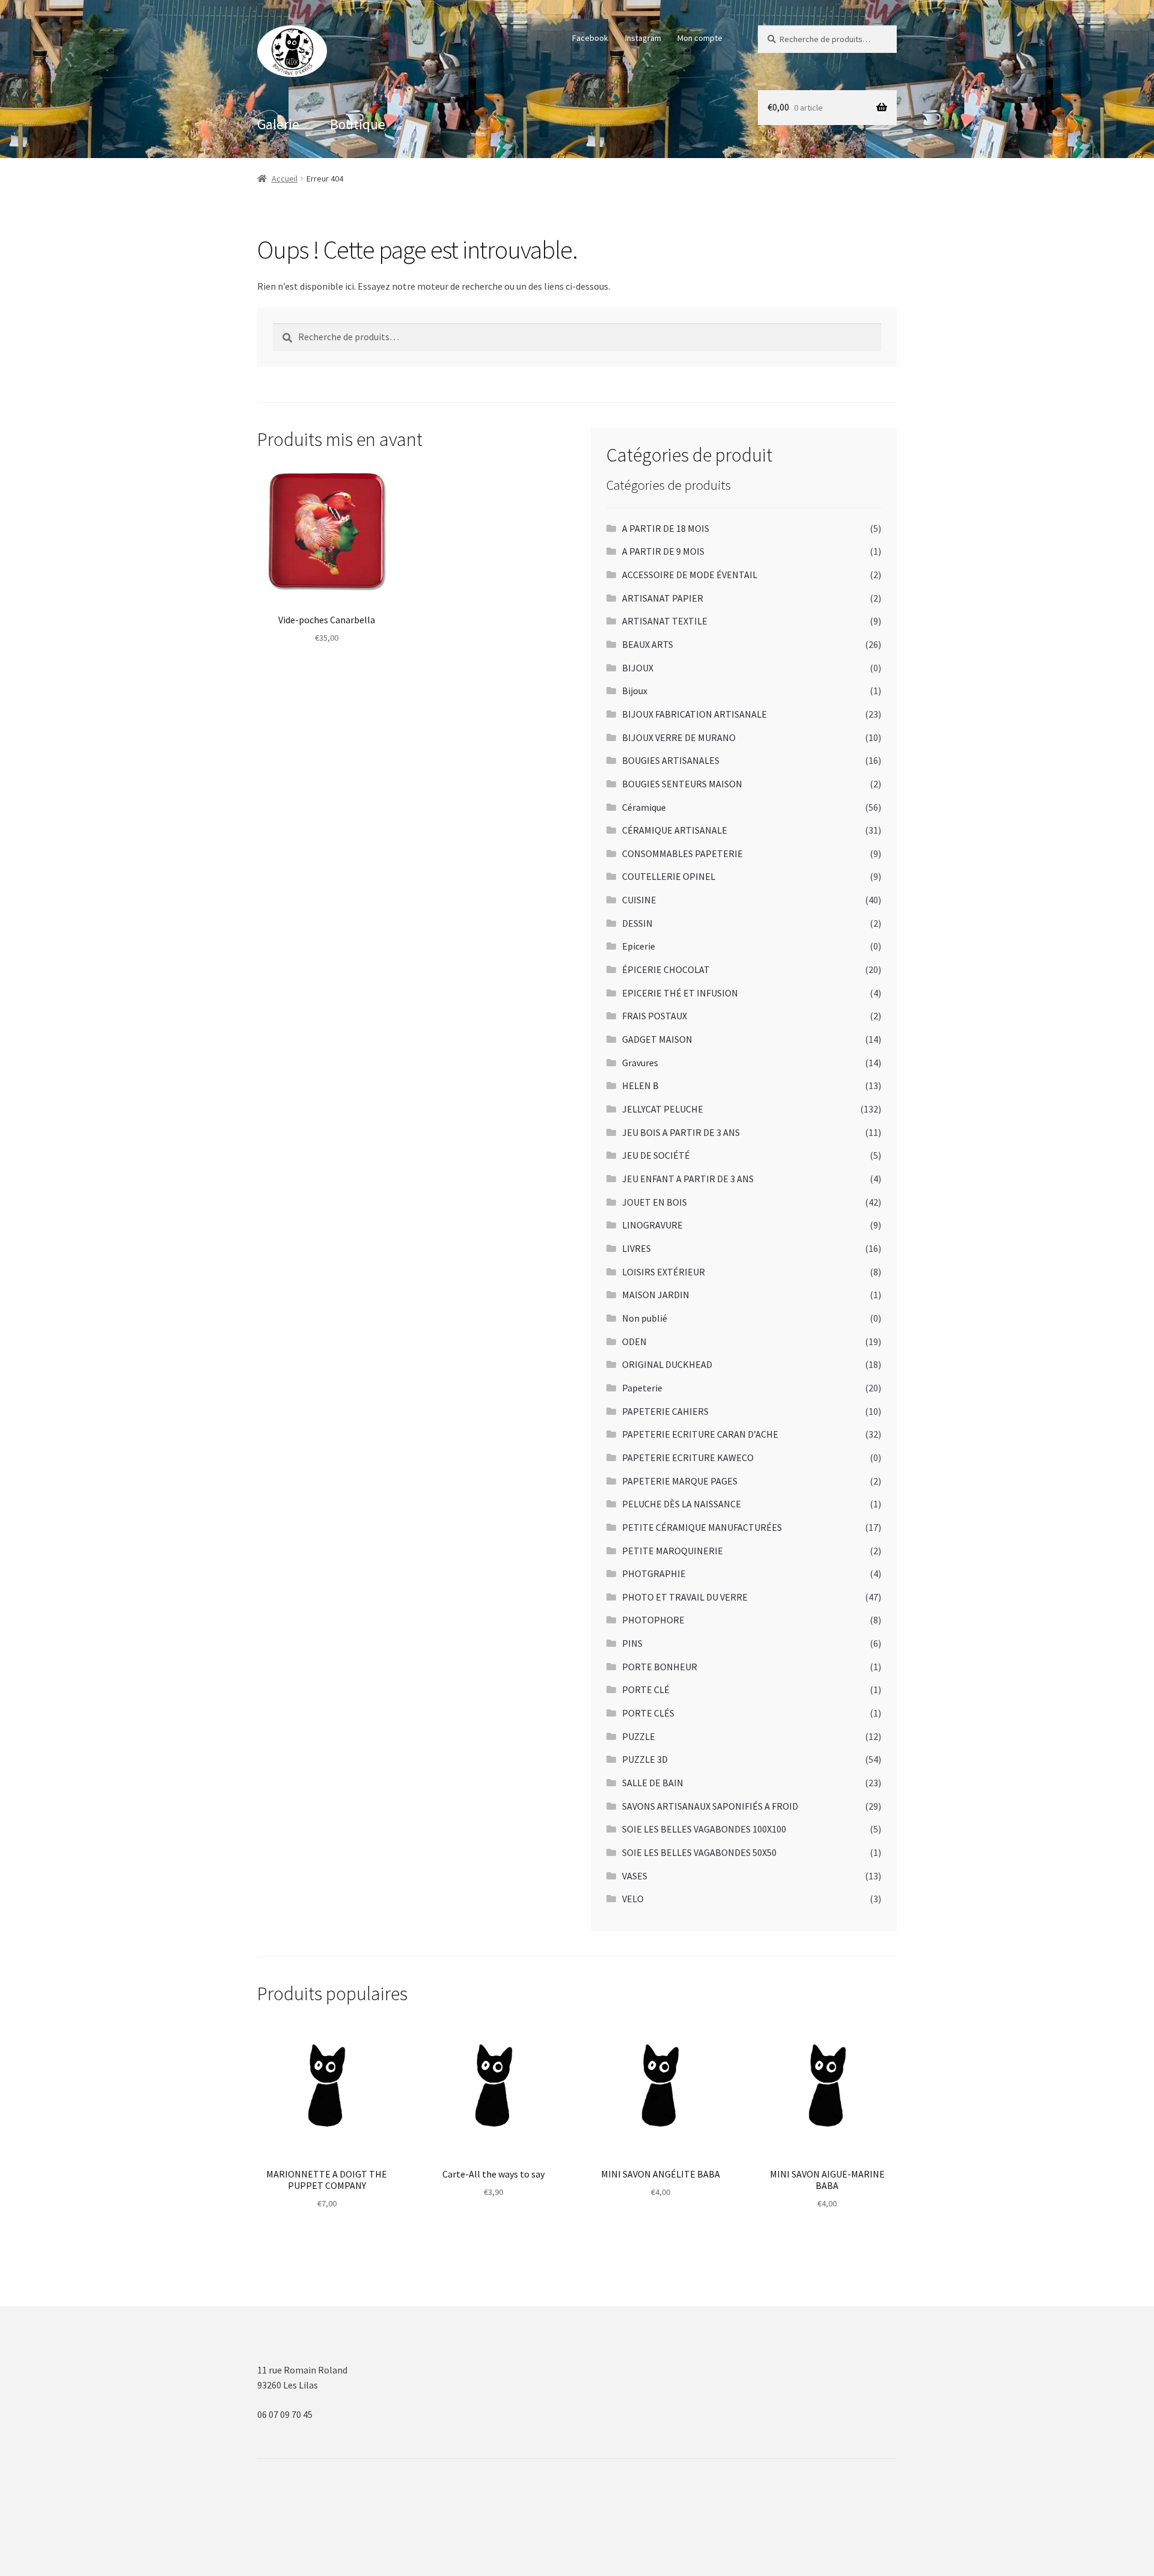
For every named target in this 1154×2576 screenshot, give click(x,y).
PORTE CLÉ (646, 1689)
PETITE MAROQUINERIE (673, 1551)
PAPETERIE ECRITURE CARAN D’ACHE (700, 1434)
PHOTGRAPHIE (654, 1573)
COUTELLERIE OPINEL (669, 876)
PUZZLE (639, 1736)
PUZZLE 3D (645, 1759)
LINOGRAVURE (652, 1225)
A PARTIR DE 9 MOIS (663, 551)
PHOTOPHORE (653, 1620)
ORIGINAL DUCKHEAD (667, 1364)
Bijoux (635, 691)
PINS (632, 1643)
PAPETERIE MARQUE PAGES (680, 1481)
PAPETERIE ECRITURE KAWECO (688, 1457)
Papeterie (642, 1388)
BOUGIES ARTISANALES (671, 760)
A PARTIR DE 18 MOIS (666, 528)
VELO (633, 1899)
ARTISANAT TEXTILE (665, 621)
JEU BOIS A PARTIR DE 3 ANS (681, 1132)
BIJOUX (638, 668)
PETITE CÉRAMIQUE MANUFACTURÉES (702, 1527)
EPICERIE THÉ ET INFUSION (680, 993)
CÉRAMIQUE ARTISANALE (675, 830)
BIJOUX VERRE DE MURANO (679, 737)
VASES (635, 1876)
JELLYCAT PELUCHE (663, 1109)
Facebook (590, 38)
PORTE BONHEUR (660, 1667)
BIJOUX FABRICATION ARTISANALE (695, 714)
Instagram (643, 38)
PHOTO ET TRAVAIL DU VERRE (685, 1597)
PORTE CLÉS (648, 1713)
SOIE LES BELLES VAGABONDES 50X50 (699, 1852)
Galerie (278, 124)
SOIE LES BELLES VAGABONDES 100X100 (704, 1829)
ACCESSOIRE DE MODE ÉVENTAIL (690, 575)
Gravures (640, 1063)
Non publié (645, 1318)
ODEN (634, 1341)
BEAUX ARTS (648, 644)
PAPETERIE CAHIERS (665, 1411)
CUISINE (639, 900)
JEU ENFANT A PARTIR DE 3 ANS (688, 1179)
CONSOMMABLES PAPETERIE (682, 853)
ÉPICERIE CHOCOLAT (666, 969)
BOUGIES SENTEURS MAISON (682, 784)
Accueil (285, 179)
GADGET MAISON (657, 1039)
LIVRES (637, 1248)
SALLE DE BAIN (653, 1783)
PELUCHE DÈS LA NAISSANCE (682, 1504)
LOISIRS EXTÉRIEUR (664, 1272)
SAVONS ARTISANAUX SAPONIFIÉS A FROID (710, 1806)
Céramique (644, 807)
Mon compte (700, 38)
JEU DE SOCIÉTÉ (656, 1155)
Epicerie (639, 946)
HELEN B (640, 1085)
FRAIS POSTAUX (655, 1016)
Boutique (358, 124)
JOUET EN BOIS (655, 1202)
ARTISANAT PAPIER (663, 598)
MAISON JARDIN (656, 1295)
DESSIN (637, 923)
